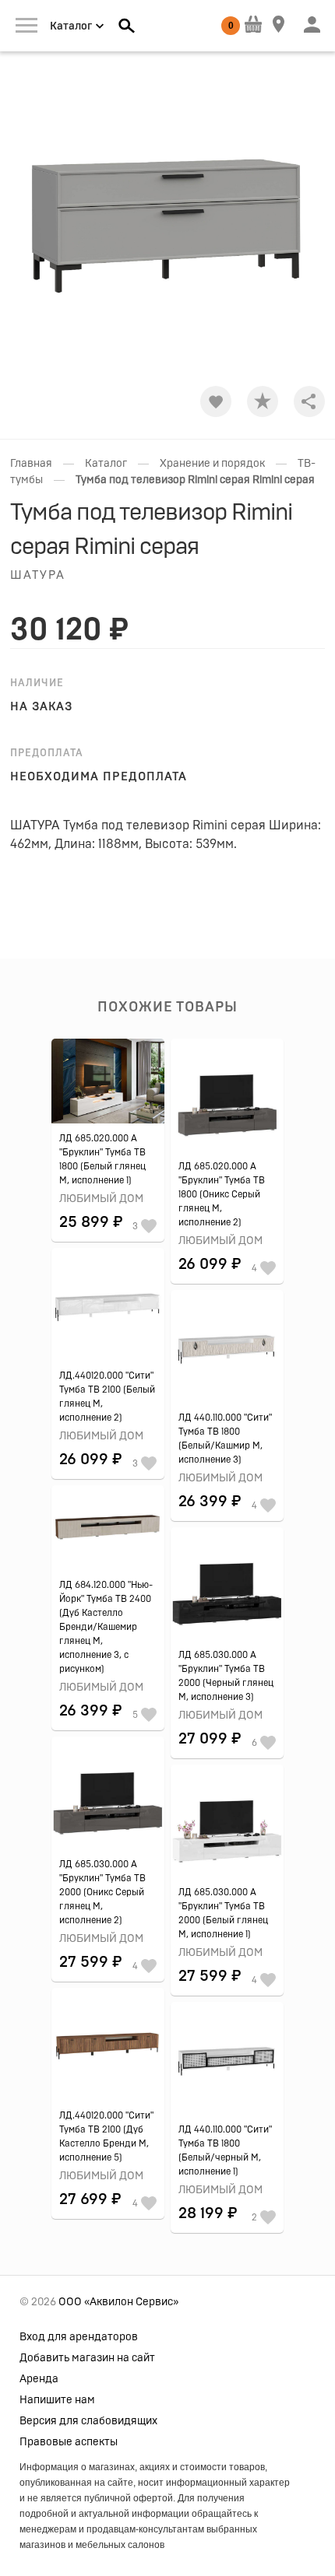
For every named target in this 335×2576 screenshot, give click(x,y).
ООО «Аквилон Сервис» (118, 2302)
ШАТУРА (38, 575)
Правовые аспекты (69, 2442)
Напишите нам (57, 2400)
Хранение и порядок (212, 464)
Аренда (39, 2379)
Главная (31, 464)
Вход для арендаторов (79, 2337)
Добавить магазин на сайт (87, 2358)
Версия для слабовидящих (88, 2421)
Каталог (106, 464)
